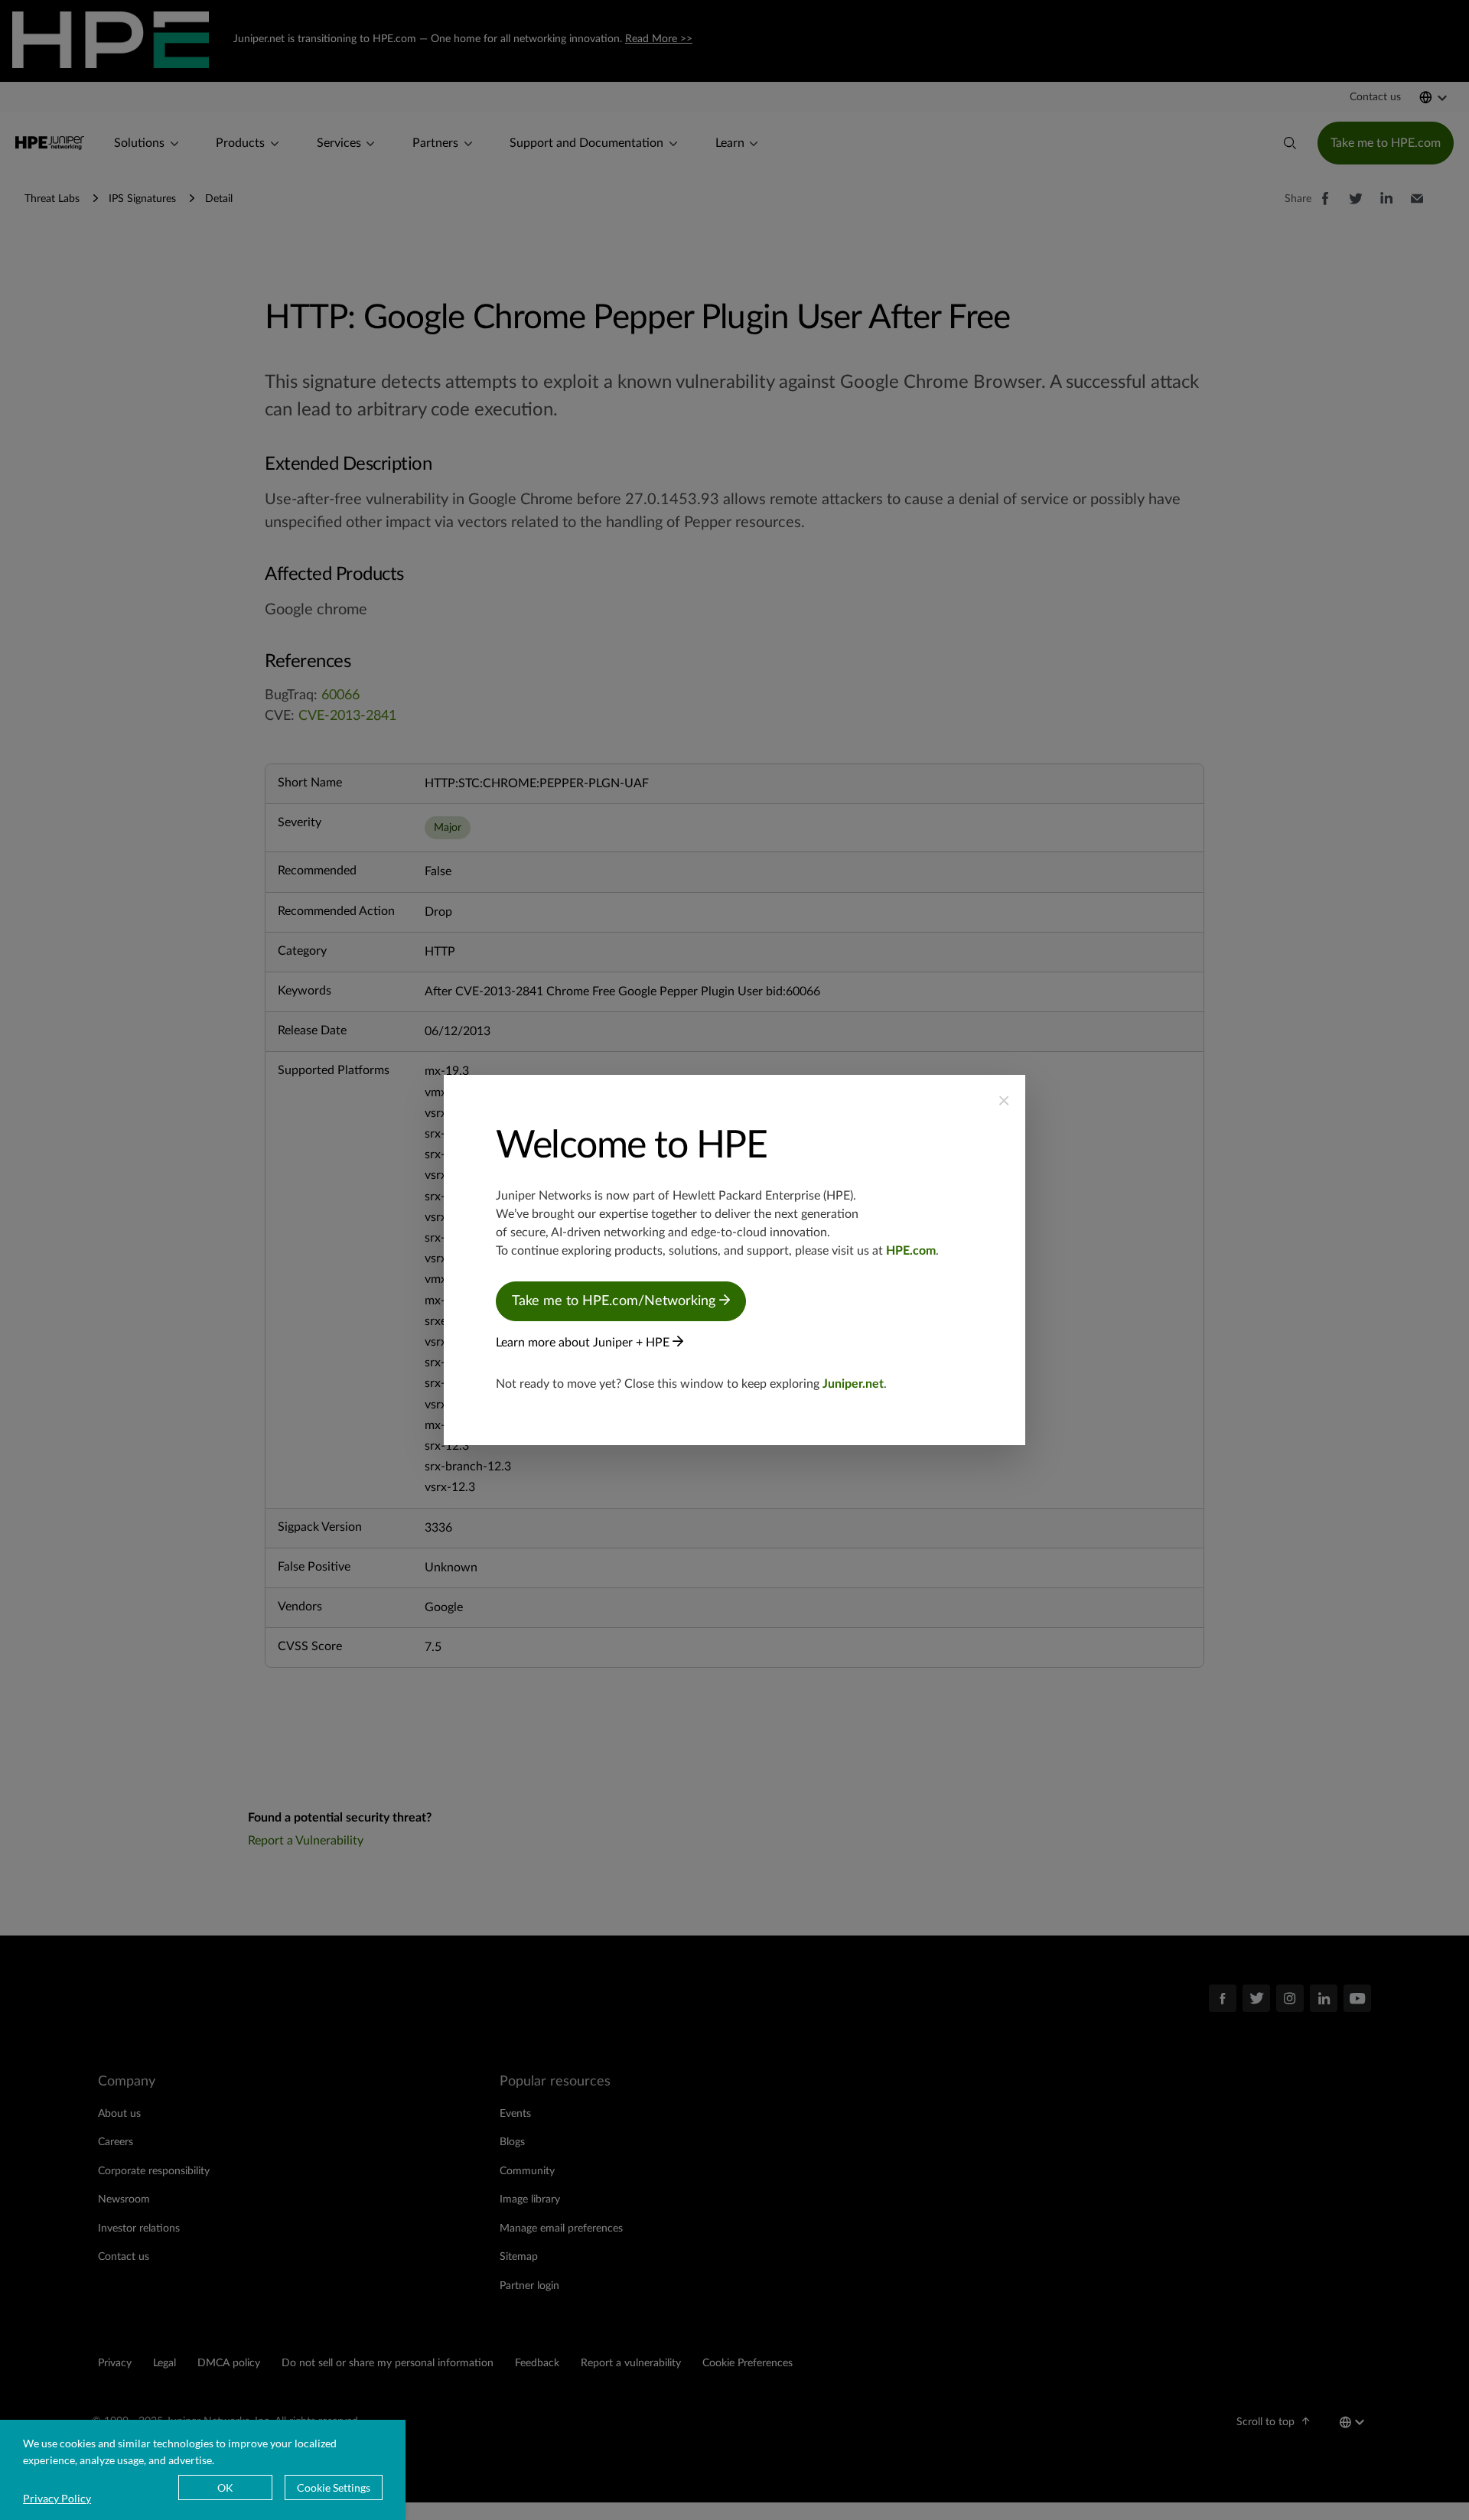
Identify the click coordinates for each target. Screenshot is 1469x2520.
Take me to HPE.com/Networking (616, 1301)
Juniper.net (853, 1384)
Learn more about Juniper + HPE (584, 1343)
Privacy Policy (57, 2498)
